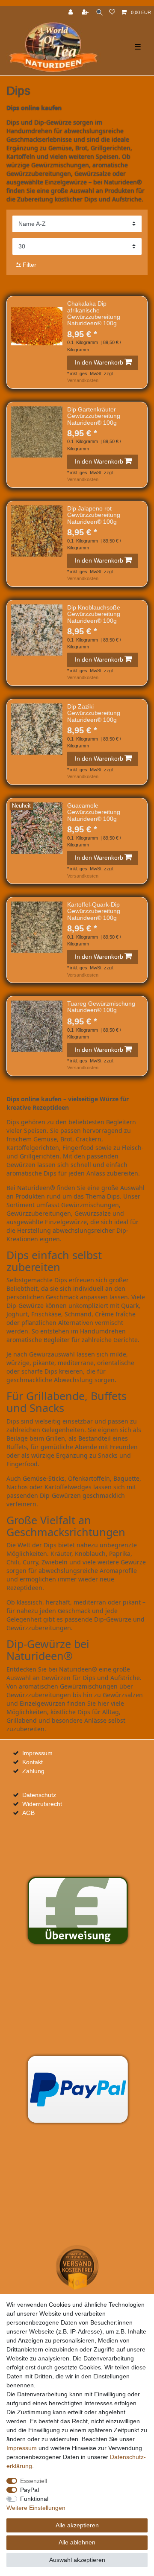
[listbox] (37, 326)
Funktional (34, 2499)
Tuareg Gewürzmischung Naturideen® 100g (101, 1007)
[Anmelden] (71, 13)
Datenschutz (39, 1795)
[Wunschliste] (112, 13)
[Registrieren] (86, 13)
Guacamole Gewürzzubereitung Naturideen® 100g (94, 812)
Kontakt (33, 1762)
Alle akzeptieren (77, 2525)
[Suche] (99, 13)
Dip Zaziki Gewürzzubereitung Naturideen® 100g (94, 713)
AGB (28, 1813)
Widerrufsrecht (42, 1804)
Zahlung (33, 1771)
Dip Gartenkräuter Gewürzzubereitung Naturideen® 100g (94, 416)
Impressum (37, 1753)
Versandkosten (83, 380)
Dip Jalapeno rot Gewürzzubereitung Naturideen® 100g (94, 515)
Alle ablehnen (77, 2542)
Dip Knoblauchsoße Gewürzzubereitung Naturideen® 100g (94, 614)
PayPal (30, 2490)
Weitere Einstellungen (36, 2508)
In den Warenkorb (99, 362)
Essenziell (34, 2481)
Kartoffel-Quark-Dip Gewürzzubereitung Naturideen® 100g (94, 911)
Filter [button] (30, 265)
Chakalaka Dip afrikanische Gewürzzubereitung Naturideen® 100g (94, 314)
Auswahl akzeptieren (77, 2560)
